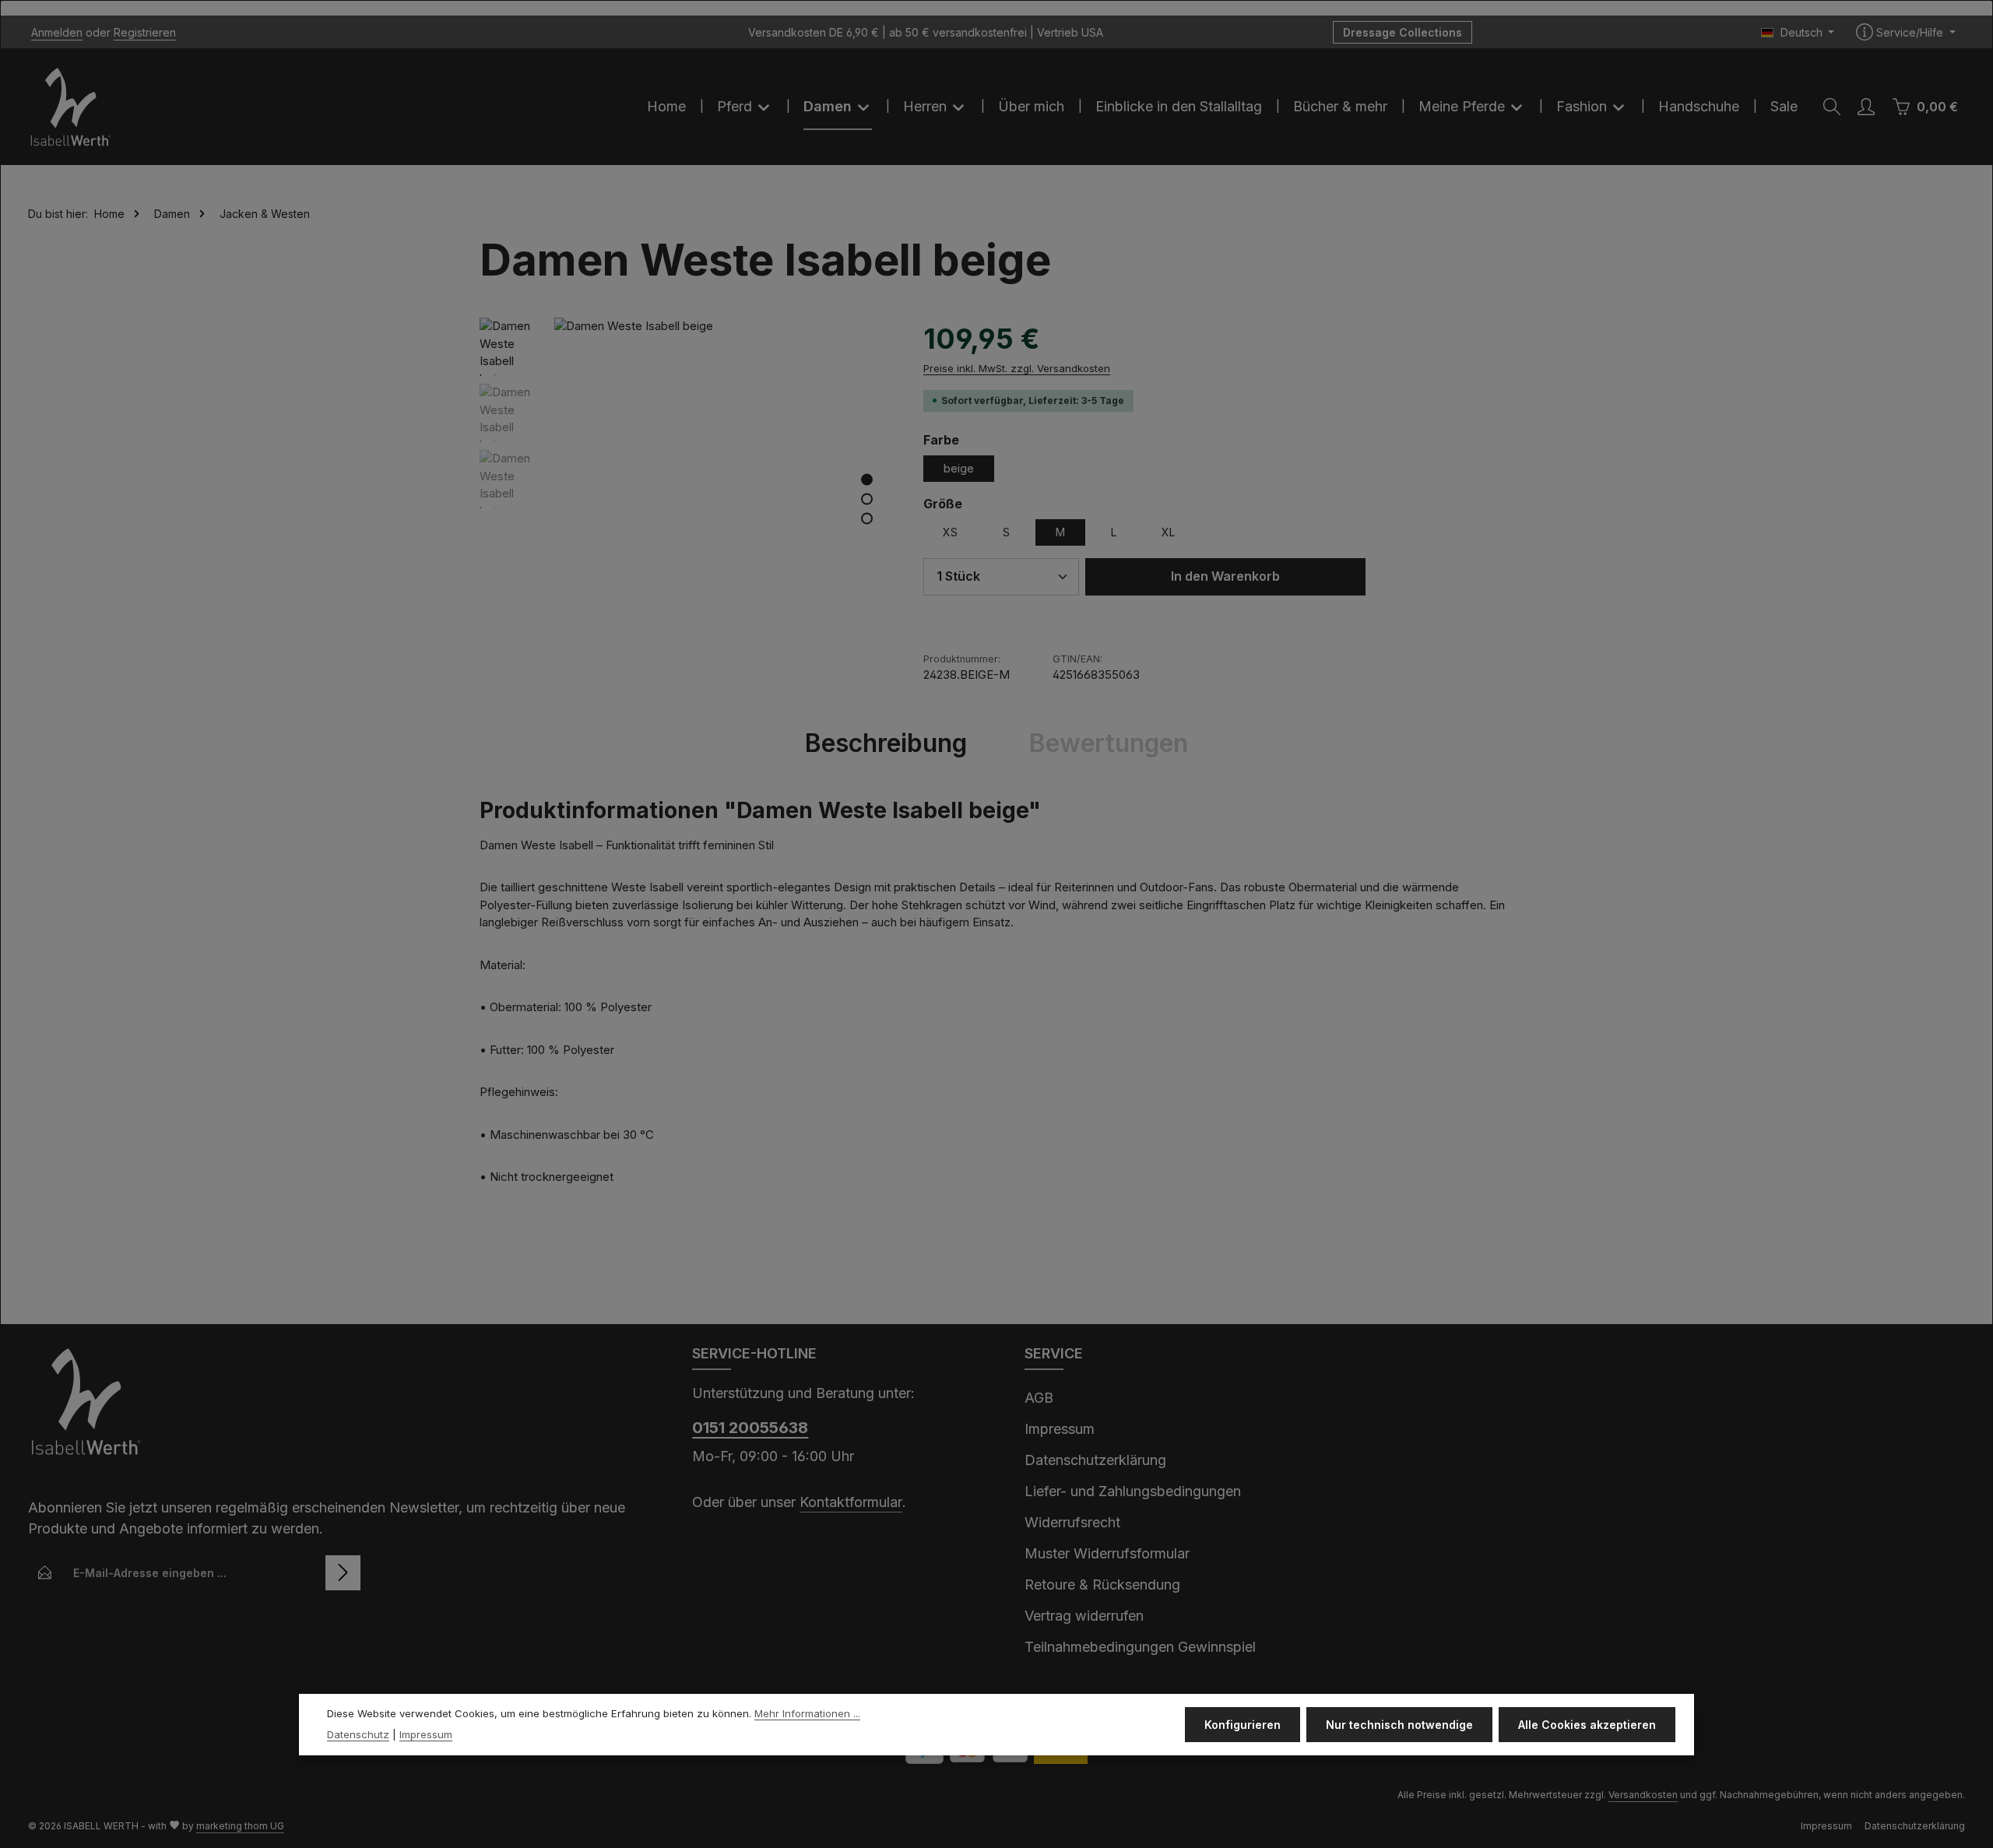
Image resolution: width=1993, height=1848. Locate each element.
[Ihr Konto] (1866, 107)
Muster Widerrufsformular (1107, 1553)
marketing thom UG (240, 1826)
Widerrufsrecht (1072, 1522)
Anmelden (57, 32)
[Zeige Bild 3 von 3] (867, 518)
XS (950, 532)
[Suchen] (1832, 107)
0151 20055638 (750, 1428)
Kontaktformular (851, 1502)
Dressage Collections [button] (1402, 32)
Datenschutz (358, 1735)
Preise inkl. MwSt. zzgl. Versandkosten (1017, 368)
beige (959, 468)
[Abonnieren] (343, 1573)
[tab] (886, 743)
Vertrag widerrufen (1084, 1616)
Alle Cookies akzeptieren (1587, 1725)
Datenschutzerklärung (1095, 1460)
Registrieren (145, 32)
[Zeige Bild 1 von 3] (867, 479)
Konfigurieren (1243, 1725)
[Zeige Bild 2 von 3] (867, 499)
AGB (1039, 1398)
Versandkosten (1643, 1795)
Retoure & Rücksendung (1102, 1585)
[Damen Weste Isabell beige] (722, 487)
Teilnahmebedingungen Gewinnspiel (1140, 1647)
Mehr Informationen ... (807, 1713)
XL (1168, 532)
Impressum (1060, 1429)
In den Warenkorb (1225, 576)
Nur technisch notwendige (1399, 1725)
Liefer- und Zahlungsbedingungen (1133, 1491)
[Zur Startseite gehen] (71, 107)
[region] (686, 487)
